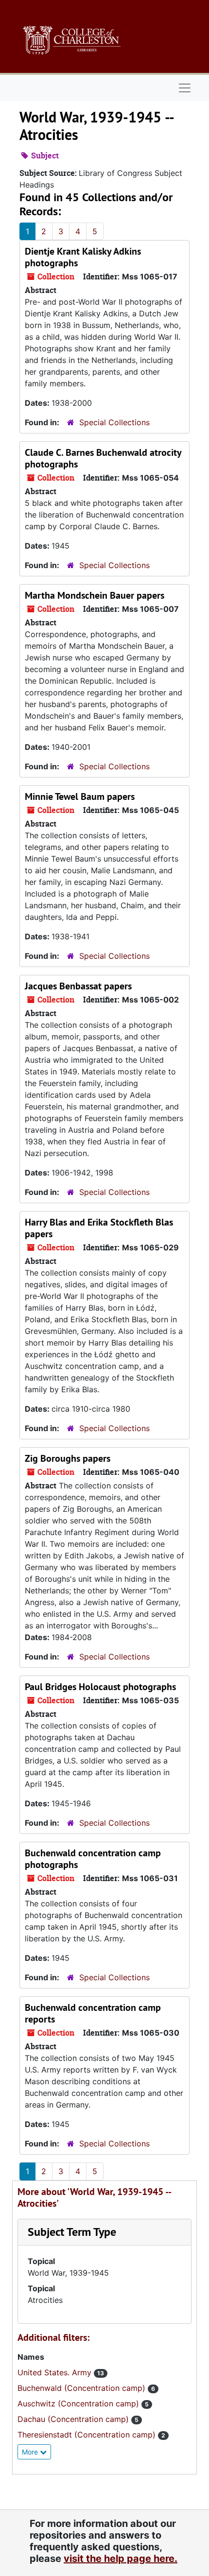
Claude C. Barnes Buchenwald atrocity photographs (103, 458)
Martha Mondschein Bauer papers (95, 595)
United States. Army (56, 2372)
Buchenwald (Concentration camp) (83, 2388)
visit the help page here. (121, 2559)
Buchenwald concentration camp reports (93, 2013)
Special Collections (114, 422)
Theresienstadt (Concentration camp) (88, 2435)
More (31, 2452)
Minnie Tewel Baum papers (80, 796)
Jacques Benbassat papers (78, 986)
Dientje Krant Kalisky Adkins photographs (83, 257)
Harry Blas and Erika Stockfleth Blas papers (99, 1228)
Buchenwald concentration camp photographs (93, 1859)
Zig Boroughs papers (68, 1458)
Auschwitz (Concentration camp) (79, 2403)
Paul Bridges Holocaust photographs (100, 1687)
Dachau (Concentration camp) (74, 2419)
